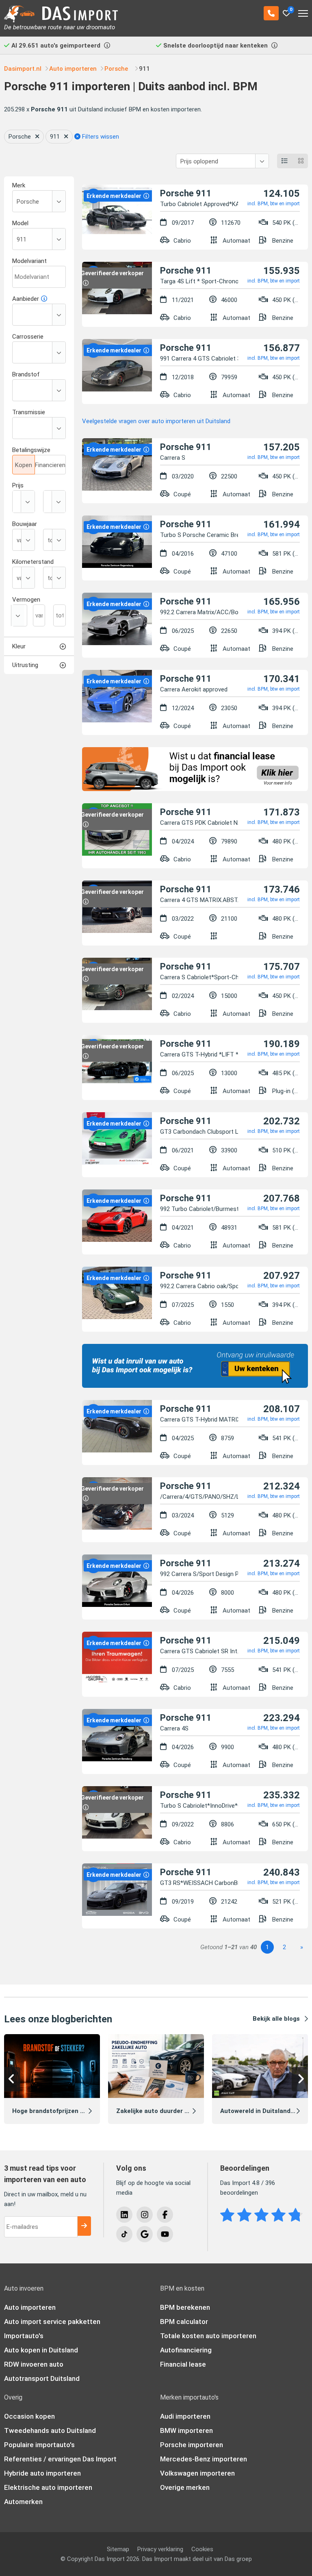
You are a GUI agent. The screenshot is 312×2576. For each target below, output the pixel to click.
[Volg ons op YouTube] (165, 2234)
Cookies (202, 2549)
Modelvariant (29, 261)
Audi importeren (185, 2416)
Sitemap (118, 2549)
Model (20, 223)
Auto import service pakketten (52, 2322)
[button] (12, 2079)
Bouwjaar (25, 524)
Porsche (20, 137)
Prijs (18, 485)
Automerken (23, 2502)
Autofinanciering (186, 2350)
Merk (19, 185)
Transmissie (29, 412)
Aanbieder (26, 299)
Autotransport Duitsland (42, 2378)
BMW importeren (186, 2430)
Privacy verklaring (160, 2549)
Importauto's (24, 2336)
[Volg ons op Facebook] (165, 2215)
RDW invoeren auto (34, 2364)
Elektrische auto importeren (48, 2487)
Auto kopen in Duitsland (41, 2350)
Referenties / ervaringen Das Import (60, 2459)
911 (55, 137)
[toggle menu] (303, 11)
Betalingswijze (31, 450)
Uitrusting (25, 665)
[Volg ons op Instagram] (145, 2215)
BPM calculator (184, 2322)
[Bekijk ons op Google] (145, 2234)
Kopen (24, 465)
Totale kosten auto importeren (208, 2336)
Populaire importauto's (39, 2445)
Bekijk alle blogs (276, 2019)
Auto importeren (30, 2307)
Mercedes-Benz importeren (204, 2459)
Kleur (19, 646)
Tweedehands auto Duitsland (50, 2430)
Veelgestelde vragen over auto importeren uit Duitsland (156, 421)
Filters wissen (100, 137)
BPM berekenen (185, 2307)
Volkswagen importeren (197, 2473)
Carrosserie (28, 337)
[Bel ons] (271, 13)
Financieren (50, 465)
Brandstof (26, 374)
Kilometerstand (33, 562)
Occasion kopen (29, 2416)
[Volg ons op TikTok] (124, 2234)
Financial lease (183, 2364)
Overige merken (185, 2487)
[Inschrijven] (84, 2226)
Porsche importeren (192, 2445)
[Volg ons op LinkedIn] (124, 2215)
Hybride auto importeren (42, 2473)
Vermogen (26, 600)
